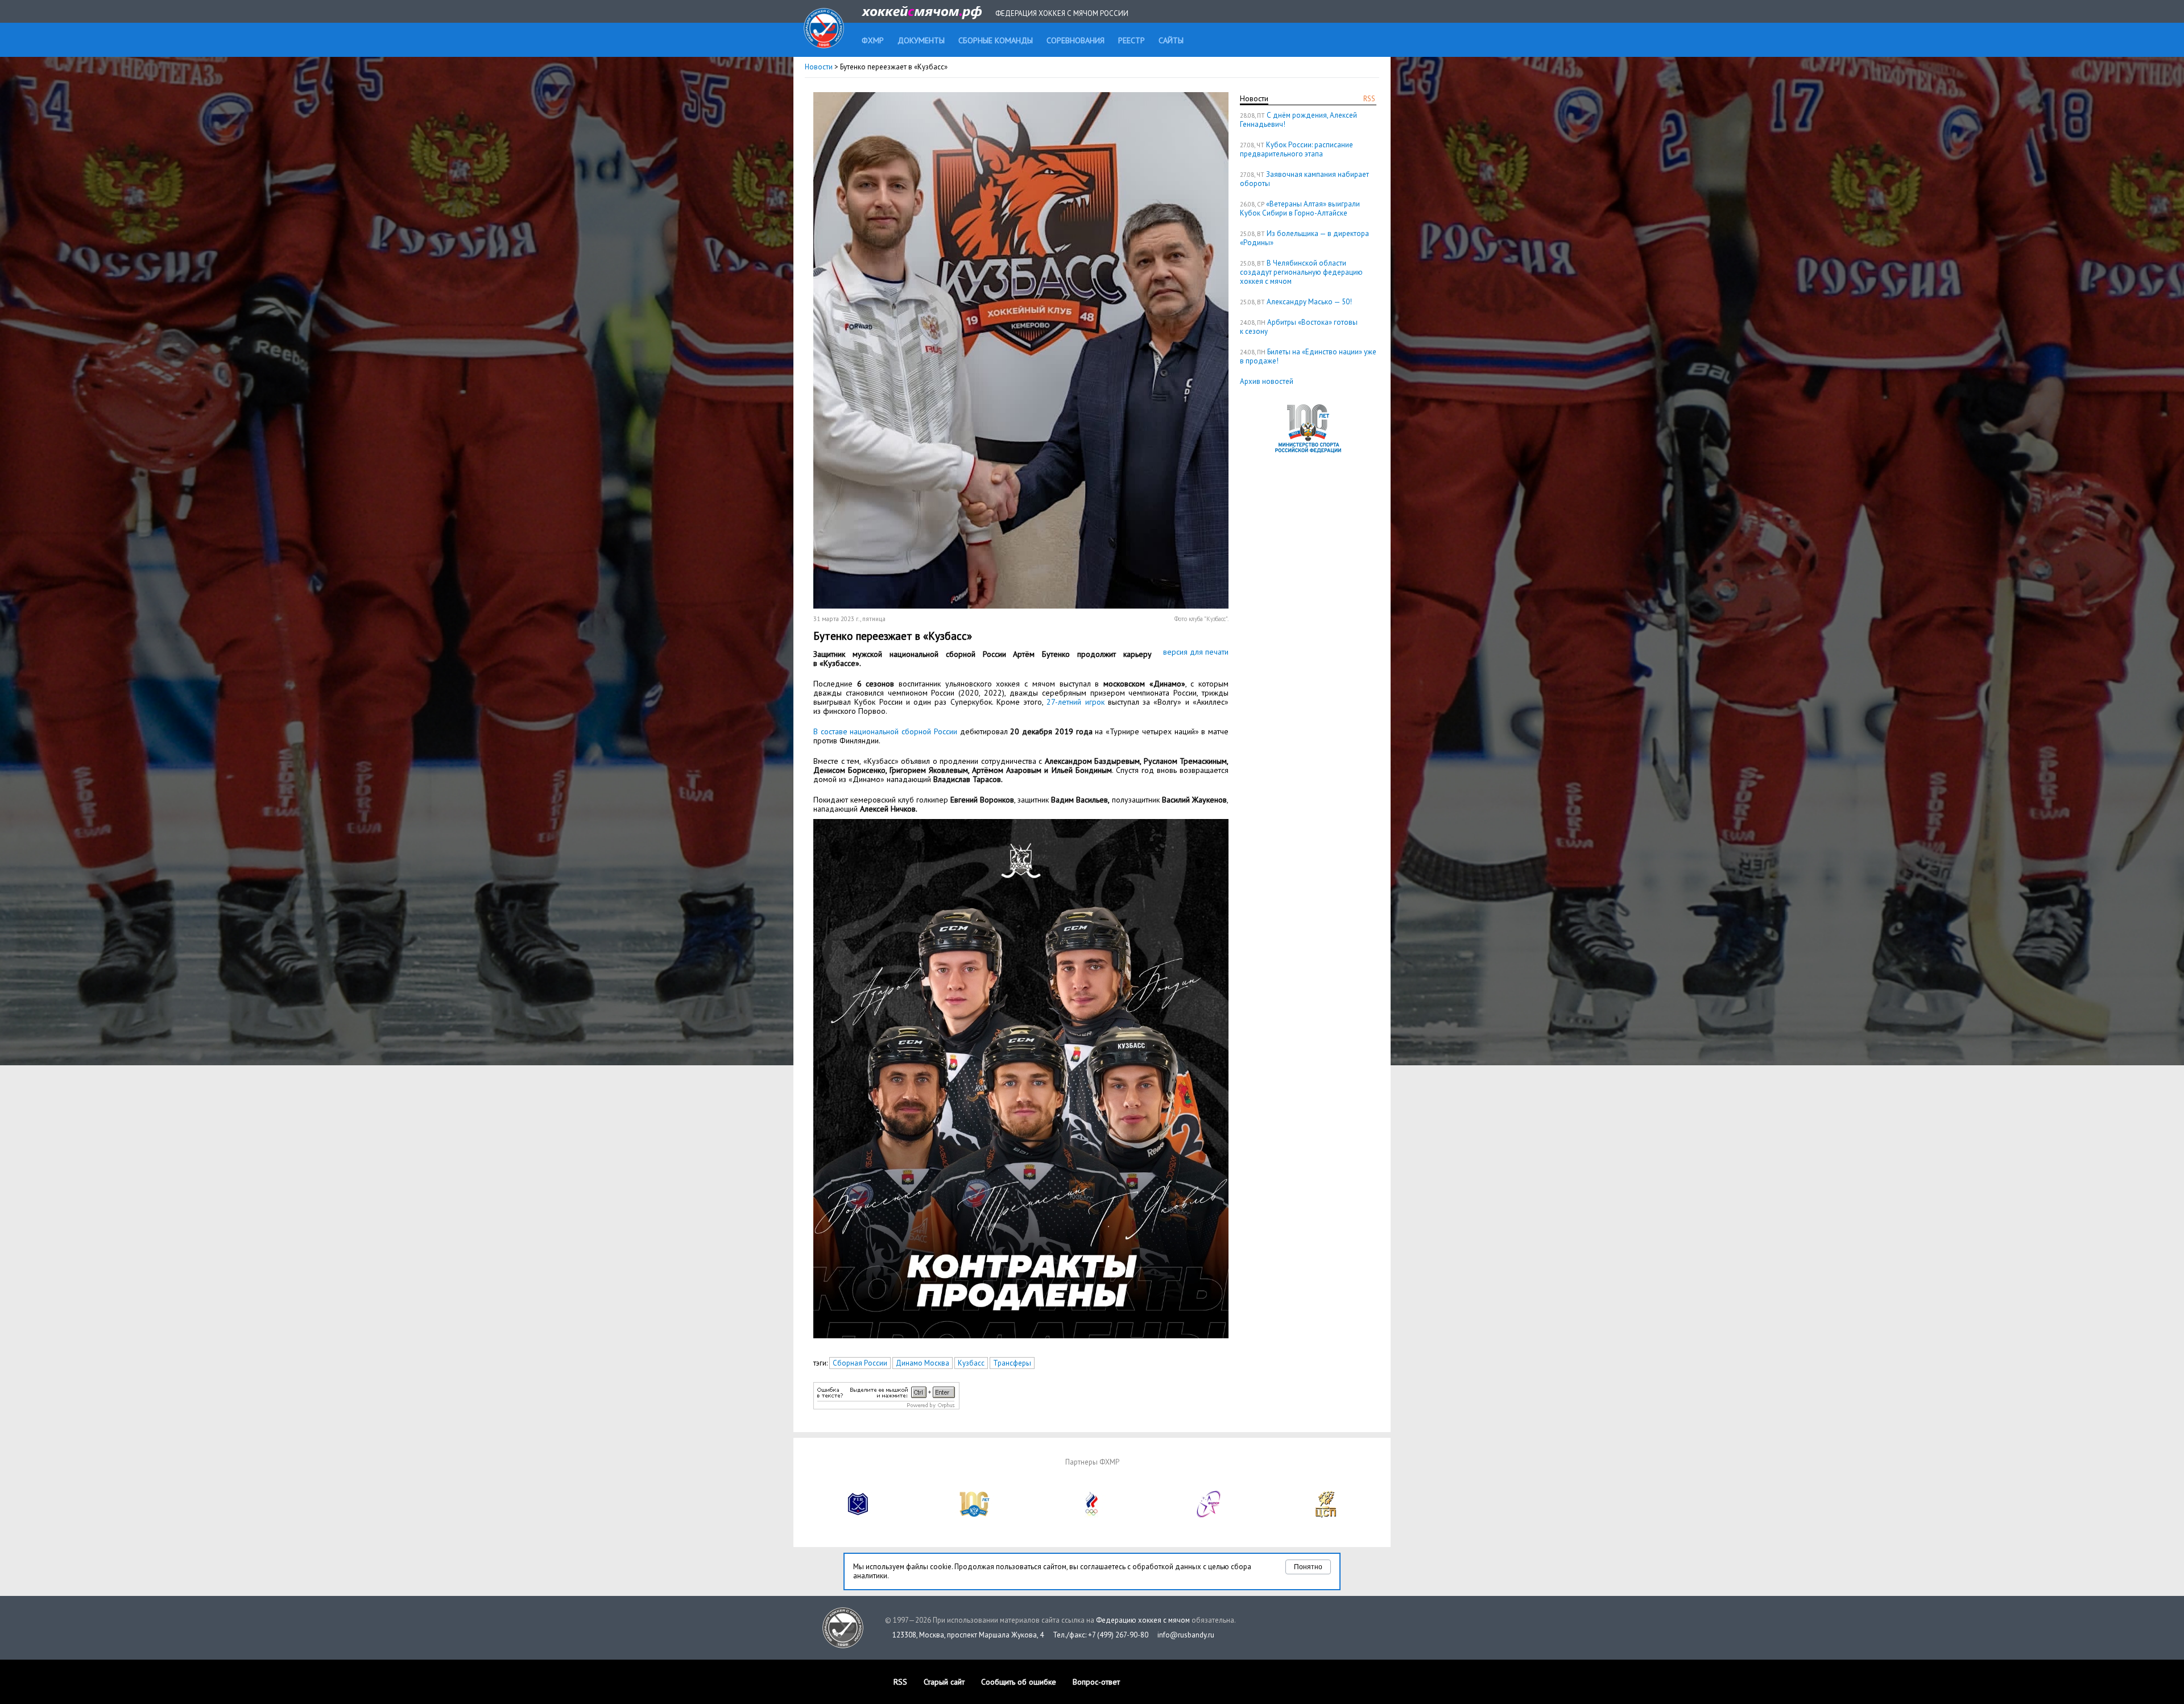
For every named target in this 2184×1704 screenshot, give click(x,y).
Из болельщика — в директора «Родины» (1304, 238)
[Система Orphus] (886, 1407)
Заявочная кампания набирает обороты (1304, 179)
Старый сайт (944, 1682)
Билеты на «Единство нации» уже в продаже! (1308, 356)
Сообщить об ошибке (1019, 1682)
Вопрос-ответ (1096, 1682)
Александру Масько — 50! (1309, 302)
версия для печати (1196, 652)
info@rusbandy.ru (1186, 1635)
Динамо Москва (923, 1363)
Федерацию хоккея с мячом (1143, 1620)
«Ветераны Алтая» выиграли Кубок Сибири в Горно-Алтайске (1300, 208)
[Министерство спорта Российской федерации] (975, 1515)
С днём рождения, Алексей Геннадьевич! (1298, 120)
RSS (1369, 99)
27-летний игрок (1075, 702)
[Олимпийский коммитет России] (1092, 1515)
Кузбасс (971, 1363)
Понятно (1308, 1567)
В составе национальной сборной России (885, 731)
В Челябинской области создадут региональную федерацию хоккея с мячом (1301, 272)
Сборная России (860, 1363)
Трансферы (1012, 1363)
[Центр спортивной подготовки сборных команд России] (1326, 1515)
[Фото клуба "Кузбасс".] (1021, 606)
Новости (819, 67)
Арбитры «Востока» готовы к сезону (1299, 327)
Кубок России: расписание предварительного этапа (1296, 149)
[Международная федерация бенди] (858, 1515)
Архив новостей (1267, 381)
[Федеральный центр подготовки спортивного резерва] (1209, 1515)
